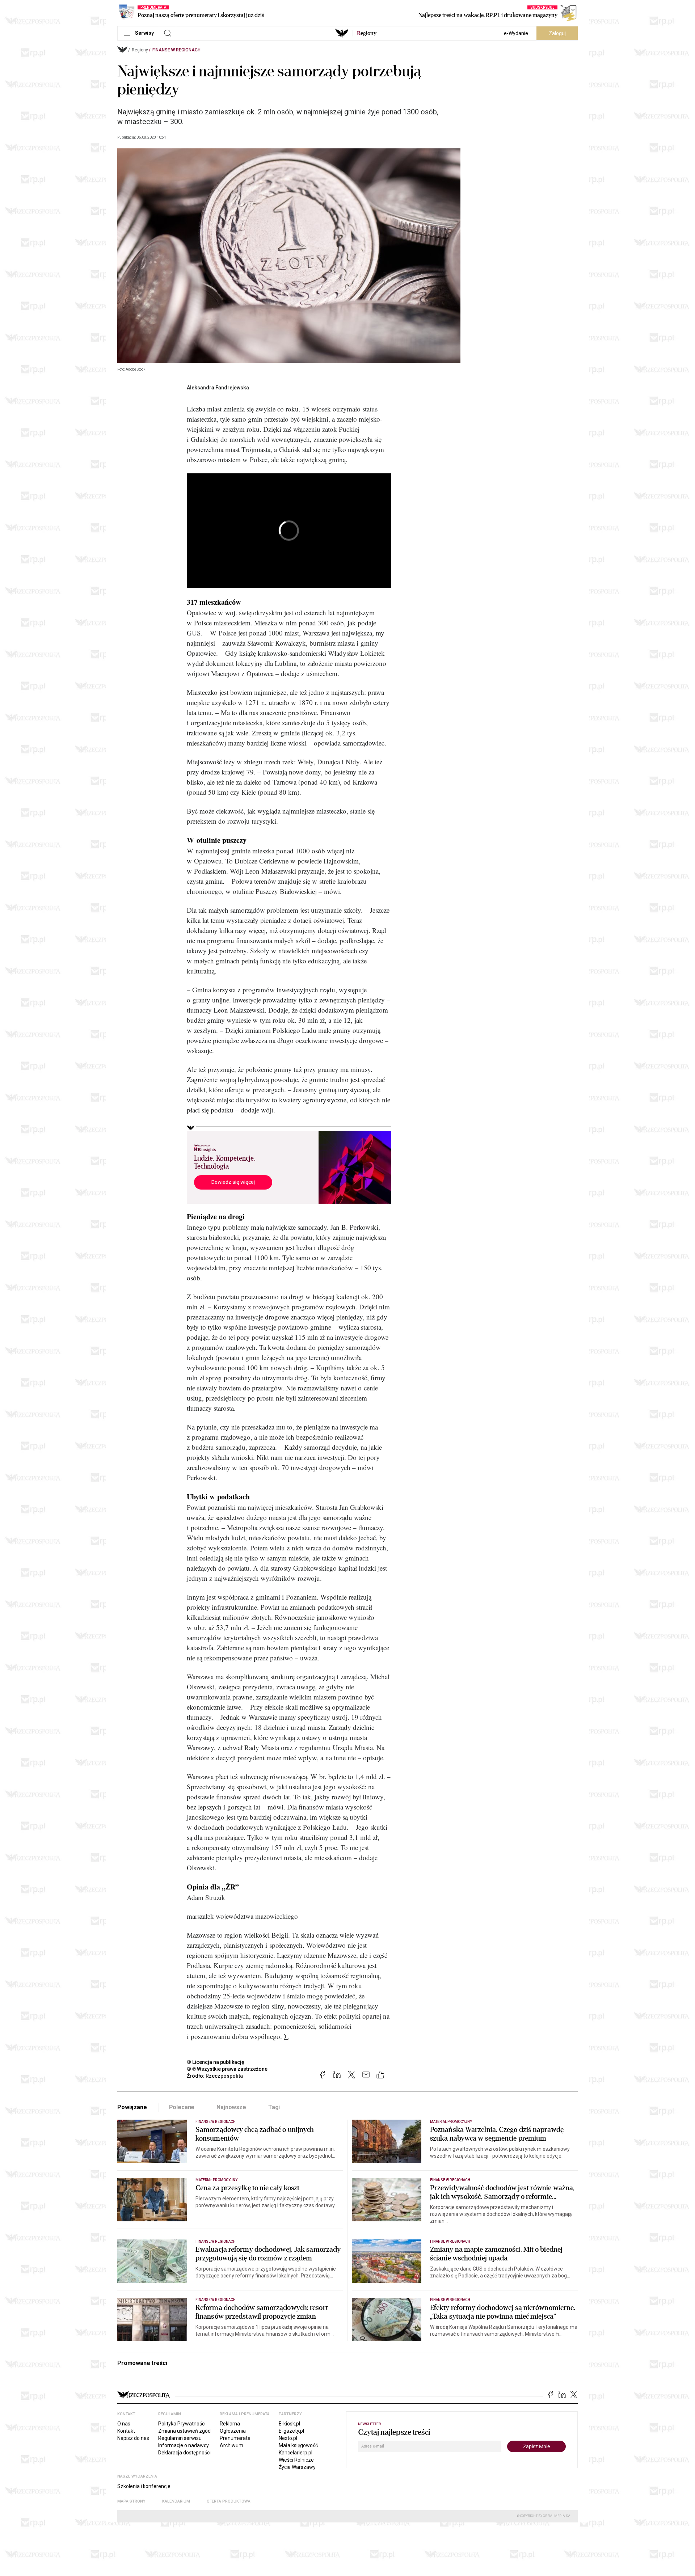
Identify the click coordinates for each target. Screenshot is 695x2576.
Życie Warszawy (297, 2467)
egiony (367, 33)
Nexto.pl (288, 2438)
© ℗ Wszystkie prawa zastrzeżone (227, 2069)
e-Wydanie (516, 33)
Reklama (230, 2424)
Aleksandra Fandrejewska (218, 388)
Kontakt (126, 2431)
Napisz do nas (133, 2438)
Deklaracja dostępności (184, 2453)
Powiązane (132, 2107)
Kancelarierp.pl (296, 2453)
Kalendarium (176, 2501)
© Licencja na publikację (216, 2062)
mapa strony (131, 2501)
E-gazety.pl (291, 2431)
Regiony (140, 50)
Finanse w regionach (176, 50)
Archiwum (231, 2445)
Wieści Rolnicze (296, 2460)
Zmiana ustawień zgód (184, 2431)
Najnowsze (231, 2107)
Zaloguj (557, 33)
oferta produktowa (229, 2501)
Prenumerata (235, 2438)
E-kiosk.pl (289, 2424)
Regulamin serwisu (180, 2438)
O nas (124, 2424)
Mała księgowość (298, 2445)
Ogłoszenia (233, 2431)
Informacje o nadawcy (184, 2445)
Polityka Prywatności (182, 2424)
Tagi (274, 2107)
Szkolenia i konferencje (144, 2486)
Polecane (182, 2107)
